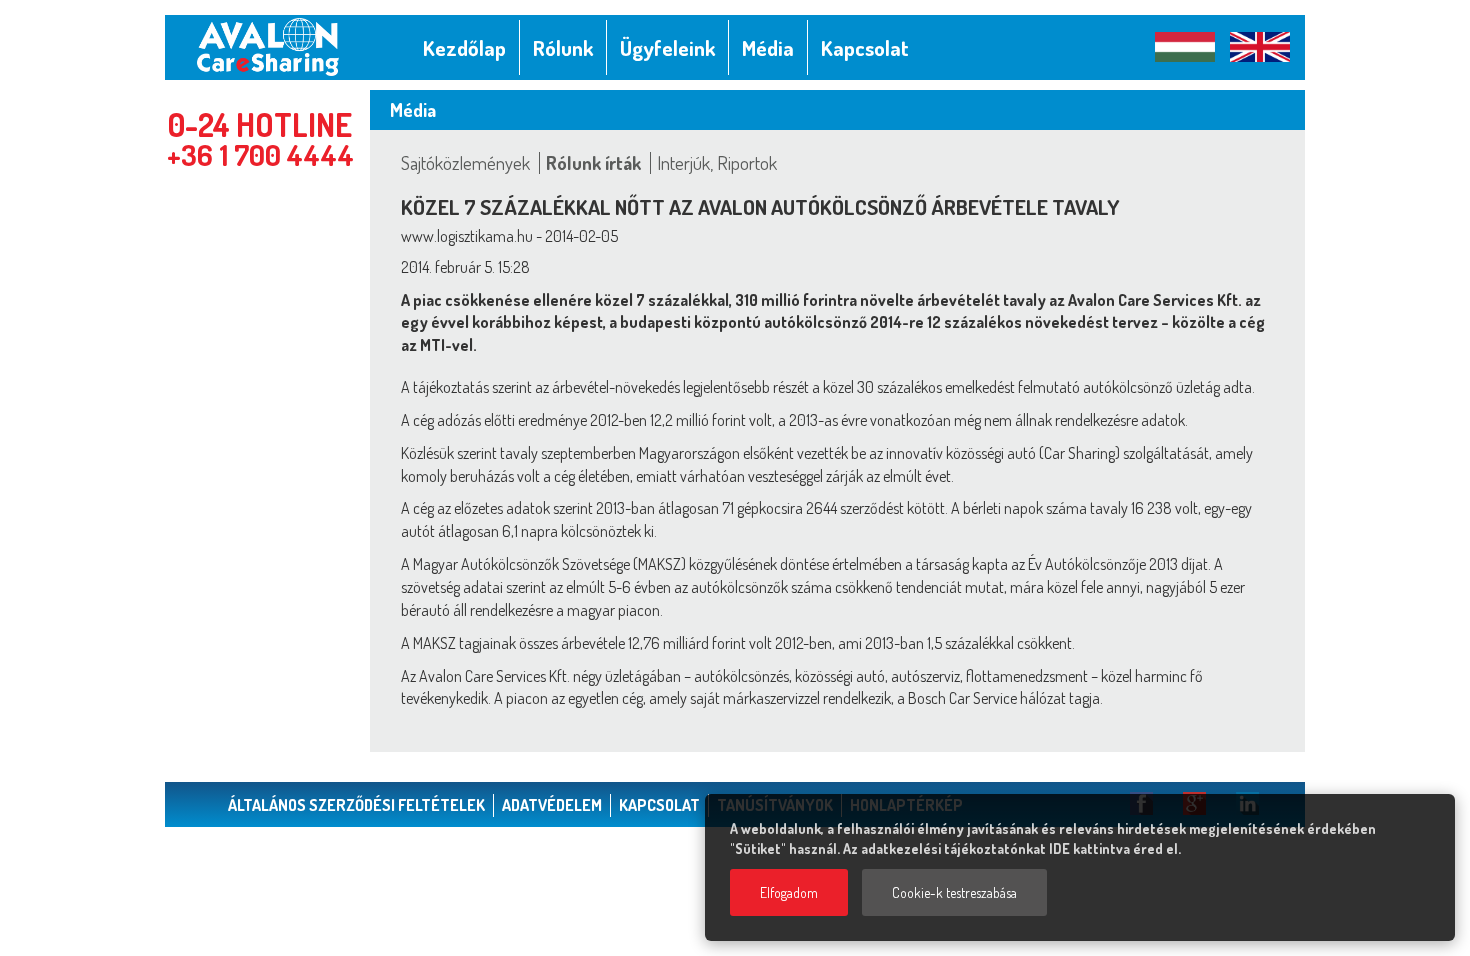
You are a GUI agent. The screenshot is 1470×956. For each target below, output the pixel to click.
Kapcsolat (659, 805)
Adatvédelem (552, 805)
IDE (1059, 848)
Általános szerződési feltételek (356, 805)
